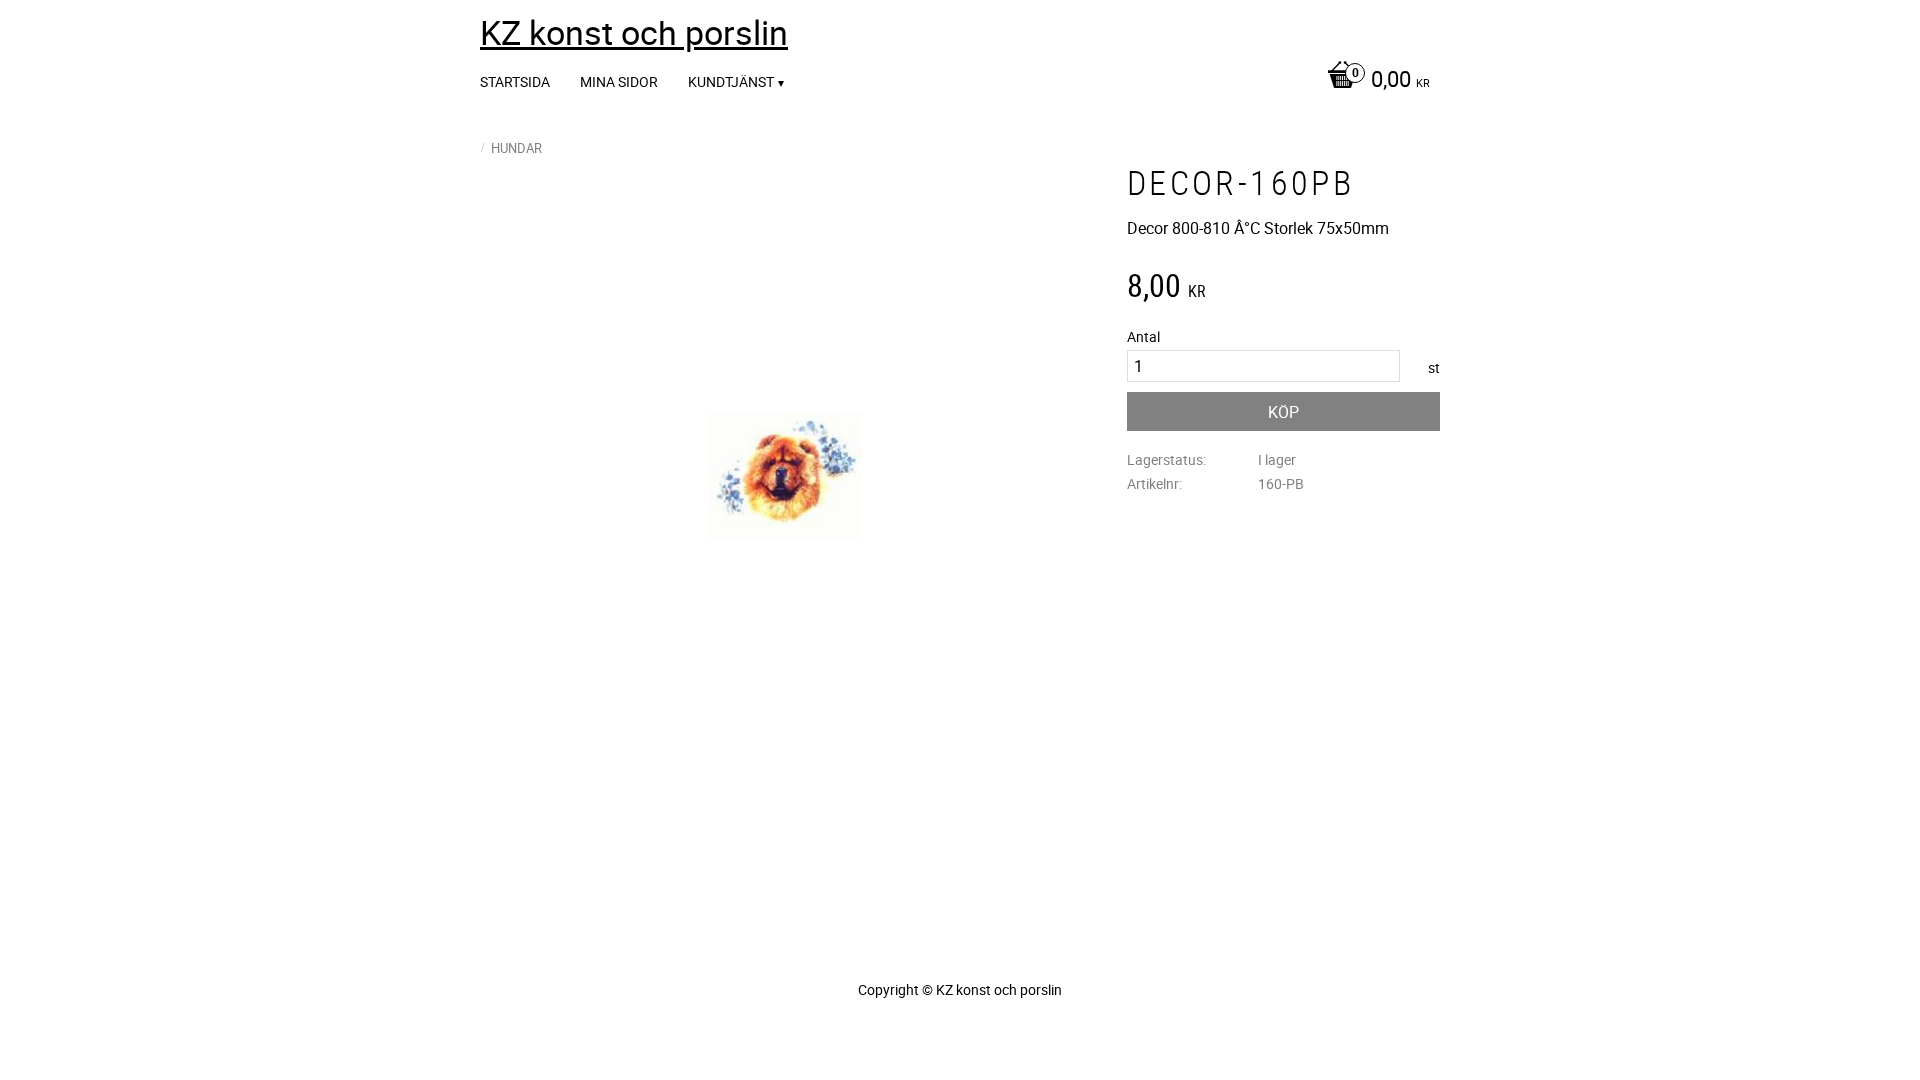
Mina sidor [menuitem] (619, 81)
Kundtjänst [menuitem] (731, 81)
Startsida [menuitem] (515, 81)
